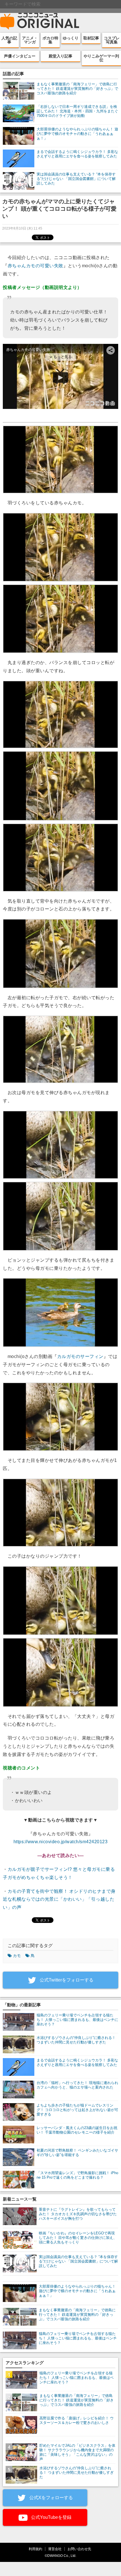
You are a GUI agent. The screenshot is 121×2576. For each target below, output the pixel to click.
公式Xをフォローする (51, 2498)
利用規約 (35, 2549)
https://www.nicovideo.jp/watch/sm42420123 (61, 1842)
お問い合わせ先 (79, 2549)
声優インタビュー (20, 56)
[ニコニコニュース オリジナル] (40, 21)
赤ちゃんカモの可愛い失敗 (35, 266)
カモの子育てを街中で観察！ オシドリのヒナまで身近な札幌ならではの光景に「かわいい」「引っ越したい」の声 (59, 1899)
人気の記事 (9, 40)
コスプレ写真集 (112, 40)
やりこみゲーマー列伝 (101, 58)
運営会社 (55, 2549)
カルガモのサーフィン (80, 1356)
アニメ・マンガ (30, 40)
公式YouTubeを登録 (51, 2517)
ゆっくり (71, 38)
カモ (17, 1956)
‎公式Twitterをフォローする (66, 1980)
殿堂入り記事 (60, 56)
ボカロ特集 (50, 40)
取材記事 (91, 38)
